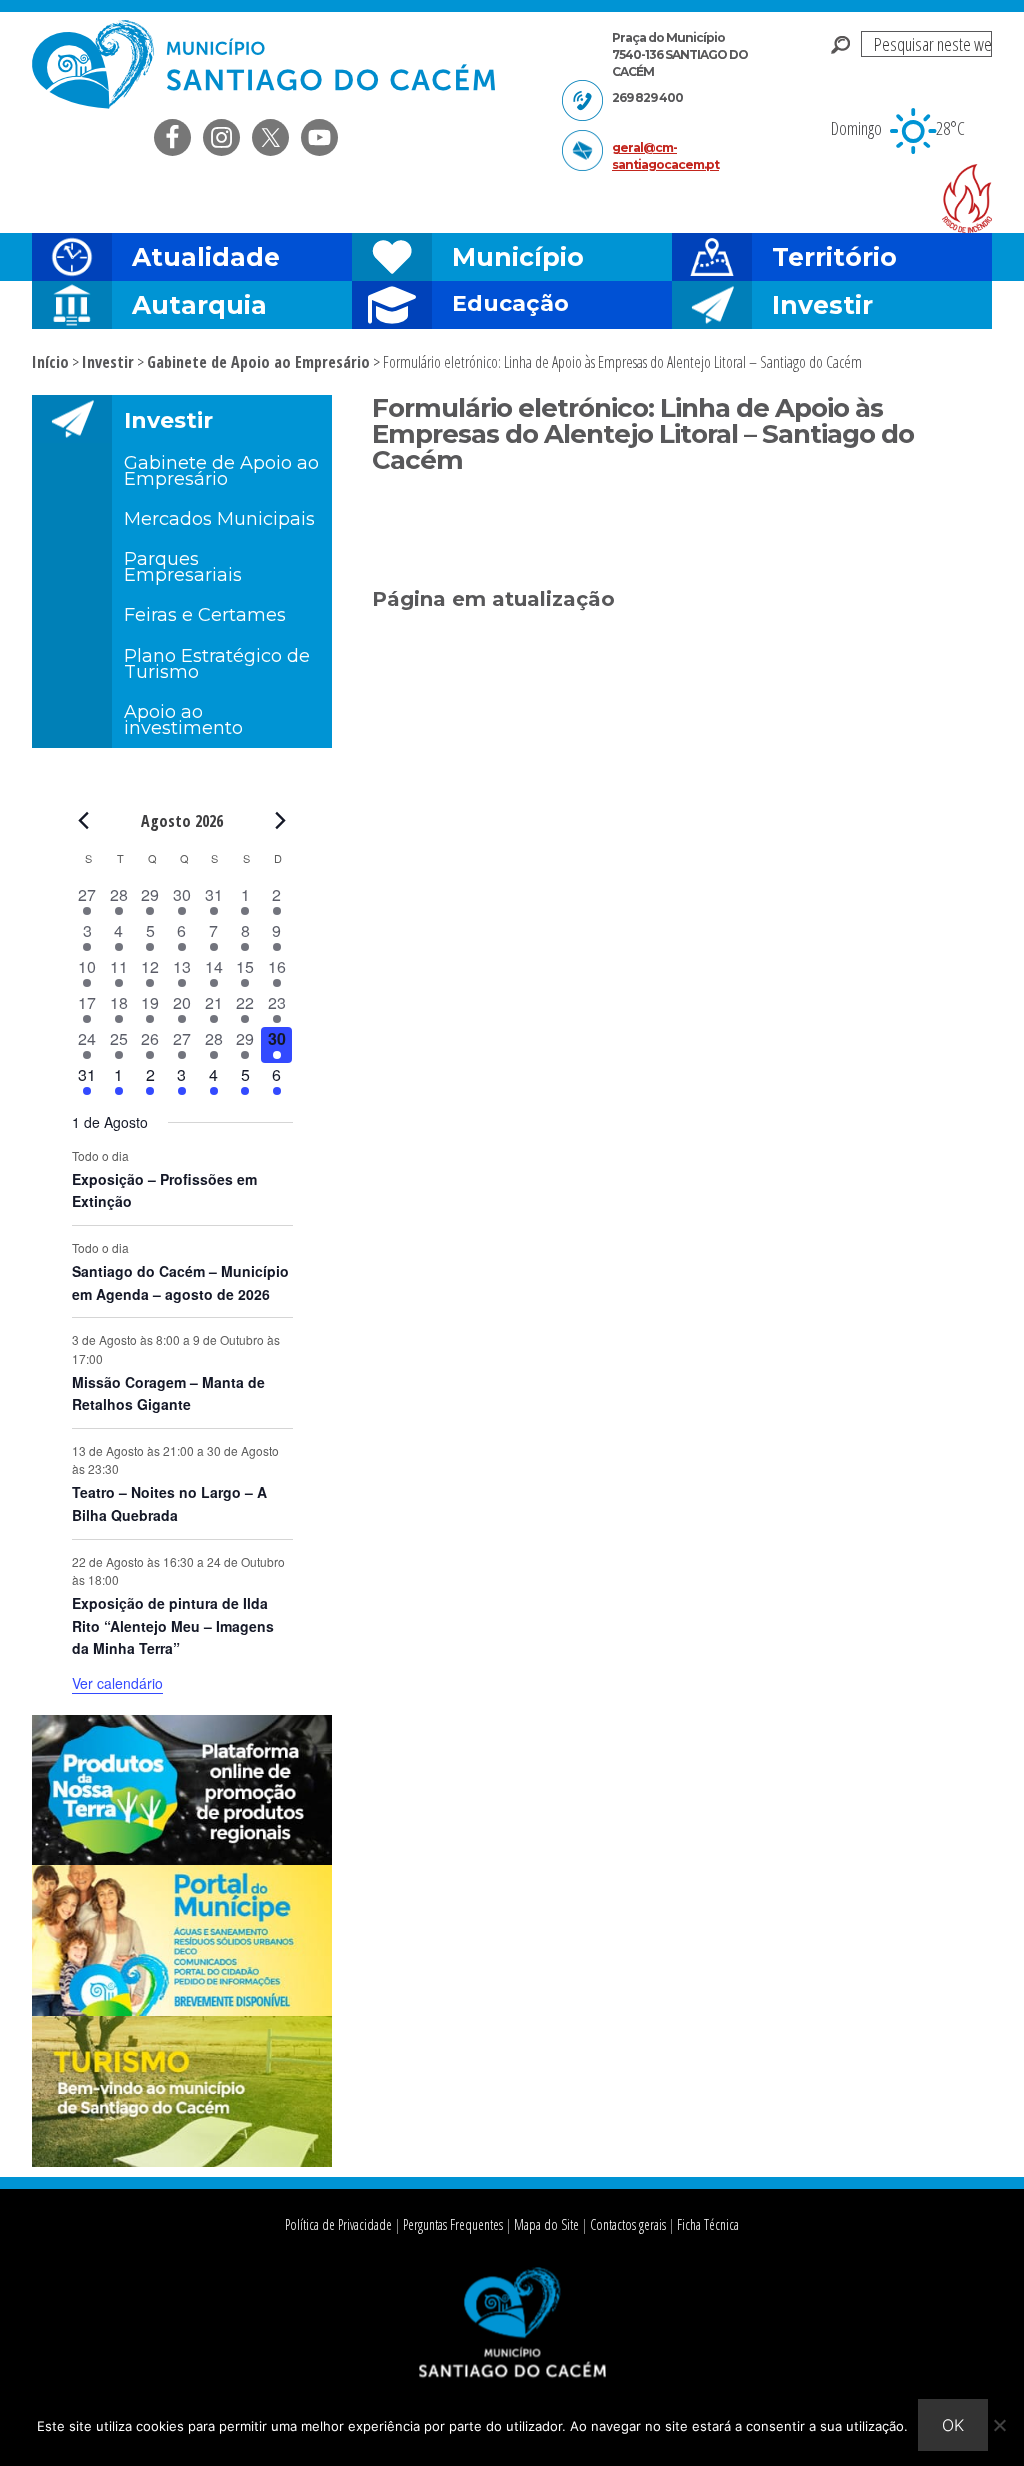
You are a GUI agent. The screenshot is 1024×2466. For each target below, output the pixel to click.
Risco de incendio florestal (967, 198)
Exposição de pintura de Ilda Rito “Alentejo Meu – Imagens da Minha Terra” (173, 1625)
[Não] (999, 2425)
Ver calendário (117, 1683)
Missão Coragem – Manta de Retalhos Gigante (168, 1393)
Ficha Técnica (708, 2224)
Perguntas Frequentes (453, 2224)
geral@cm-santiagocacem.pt (665, 156)
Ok (953, 2425)
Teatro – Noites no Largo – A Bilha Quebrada (169, 1503)
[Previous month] (84, 820)
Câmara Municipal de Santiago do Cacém (266, 64)
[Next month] (281, 820)
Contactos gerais (628, 2224)
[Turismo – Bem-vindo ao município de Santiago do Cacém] (182, 2161)
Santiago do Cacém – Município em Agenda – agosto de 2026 (180, 1282)
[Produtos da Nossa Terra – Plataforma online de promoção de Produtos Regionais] (182, 1859)
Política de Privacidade (338, 2224)
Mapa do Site (546, 2224)
